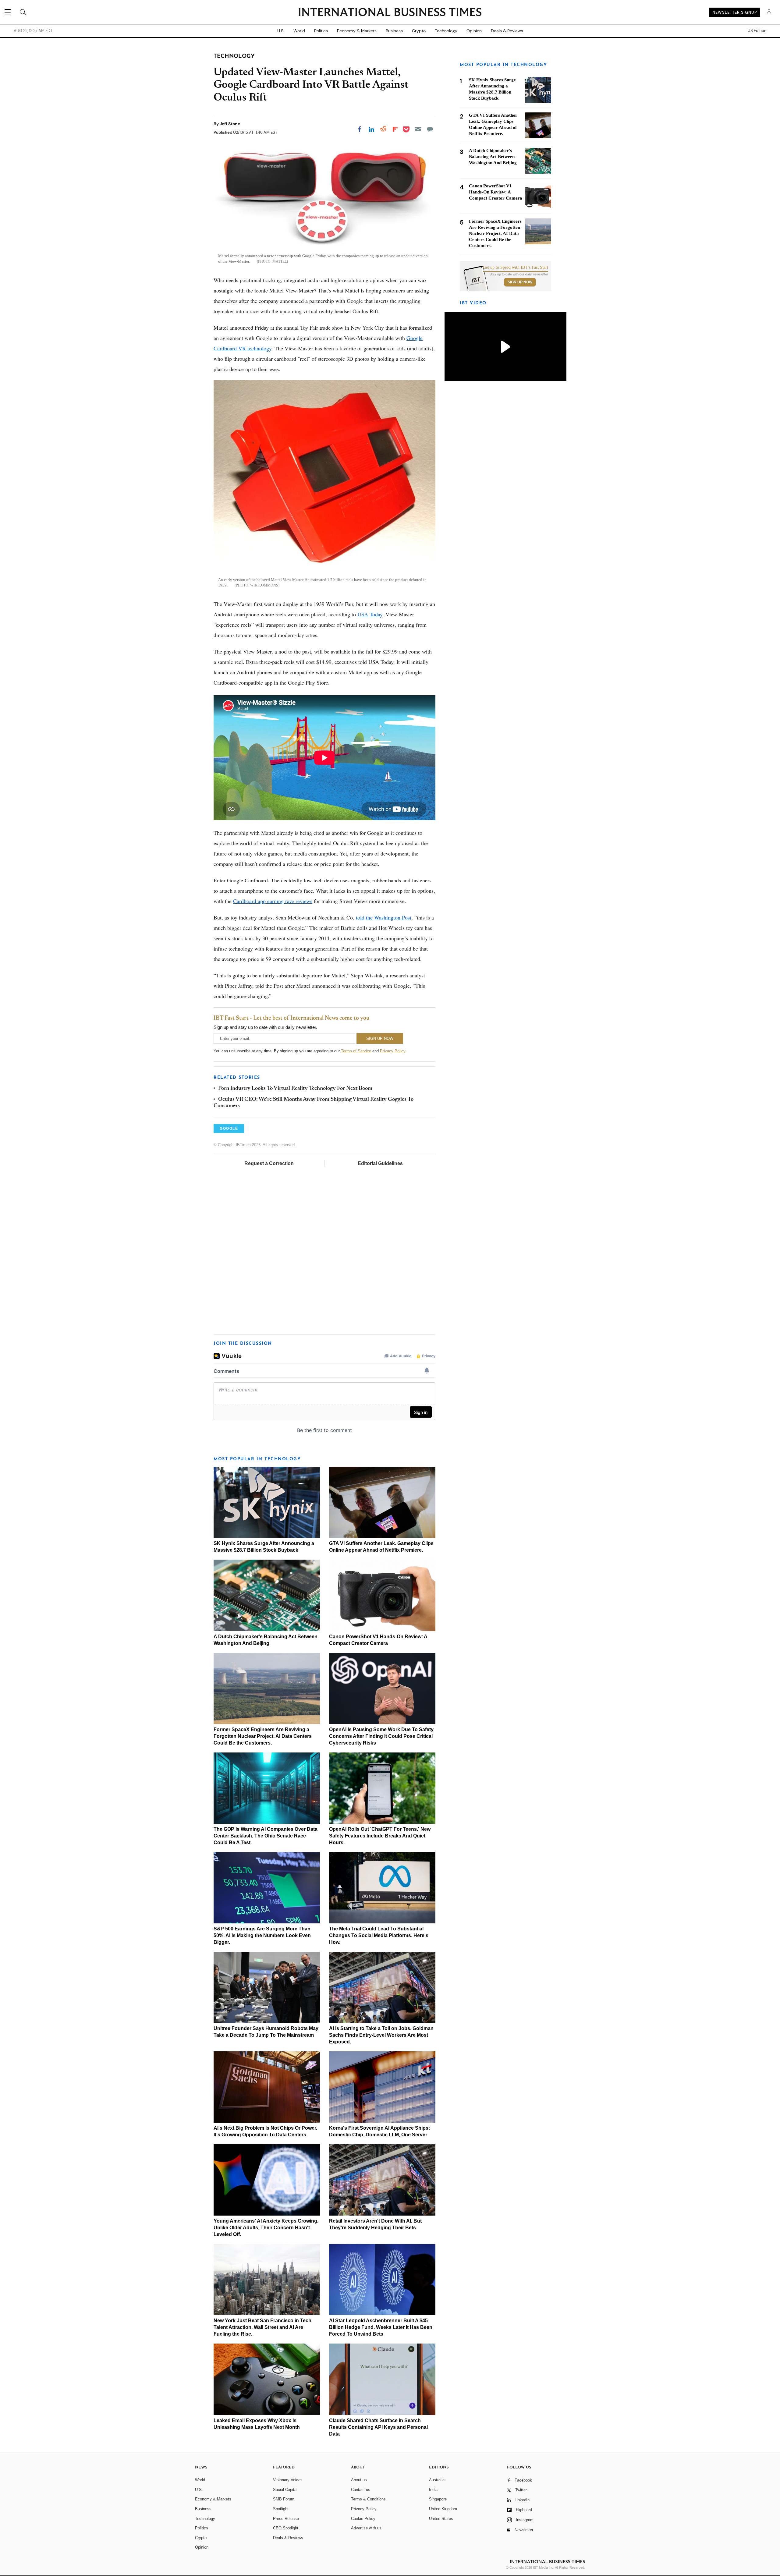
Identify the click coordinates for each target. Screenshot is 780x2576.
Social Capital (285, 2490)
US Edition (757, 31)
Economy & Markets (357, 31)
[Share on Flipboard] (395, 129)
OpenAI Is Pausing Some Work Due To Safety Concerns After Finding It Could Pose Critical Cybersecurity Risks (381, 1736)
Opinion (474, 31)
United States (441, 2519)
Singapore (438, 2499)
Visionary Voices (288, 2480)
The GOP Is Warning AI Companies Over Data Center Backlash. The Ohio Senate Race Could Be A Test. (266, 1836)
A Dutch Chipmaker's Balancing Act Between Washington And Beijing (493, 157)
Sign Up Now (520, 282)
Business (394, 31)
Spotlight (281, 2509)
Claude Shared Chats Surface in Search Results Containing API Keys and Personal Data (378, 2427)
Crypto (419, 31)
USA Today (370, 614)
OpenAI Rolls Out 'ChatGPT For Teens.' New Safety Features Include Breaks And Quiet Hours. (380, 1836)
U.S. (281, 31)
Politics (321, 31)
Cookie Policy (363, 2519)
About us (359, 2480)
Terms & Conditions (368, 2499)
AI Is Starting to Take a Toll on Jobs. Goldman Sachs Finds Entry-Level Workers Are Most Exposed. (381, 2035)
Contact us (361, 2490)
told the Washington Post (384, 917)
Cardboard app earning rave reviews (273, 901)
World (299, 31)
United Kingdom (443, 2509)
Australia (437, 2480)
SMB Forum (284, 2499)
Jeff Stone (230, 124)
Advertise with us (366, 2528)
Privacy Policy (393, 1051)
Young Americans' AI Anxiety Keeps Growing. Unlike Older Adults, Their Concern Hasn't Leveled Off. (266, 2228)
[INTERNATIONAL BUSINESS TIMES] (390, 13)
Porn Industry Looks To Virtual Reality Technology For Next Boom (295, 1089)
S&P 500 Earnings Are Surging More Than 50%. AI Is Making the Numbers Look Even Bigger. (262, 1935)
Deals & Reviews (507, 31)
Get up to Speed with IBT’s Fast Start (516, 268)
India (433, 2490)
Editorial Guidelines (380, 1163)
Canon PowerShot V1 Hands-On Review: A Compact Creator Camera (496, 192)
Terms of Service (356, 1051)
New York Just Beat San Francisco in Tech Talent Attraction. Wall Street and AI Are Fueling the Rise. (262, 2327)
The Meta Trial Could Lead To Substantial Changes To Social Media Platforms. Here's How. (379, 1935)
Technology (446, 31)
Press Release (286, 2519)
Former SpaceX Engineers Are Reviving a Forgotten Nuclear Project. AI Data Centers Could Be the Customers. (263, 1736)
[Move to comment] (430, 129)
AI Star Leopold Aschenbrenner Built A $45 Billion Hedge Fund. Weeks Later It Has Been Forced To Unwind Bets (381, 2327)
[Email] (418, 129)
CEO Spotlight (286, 2528)
